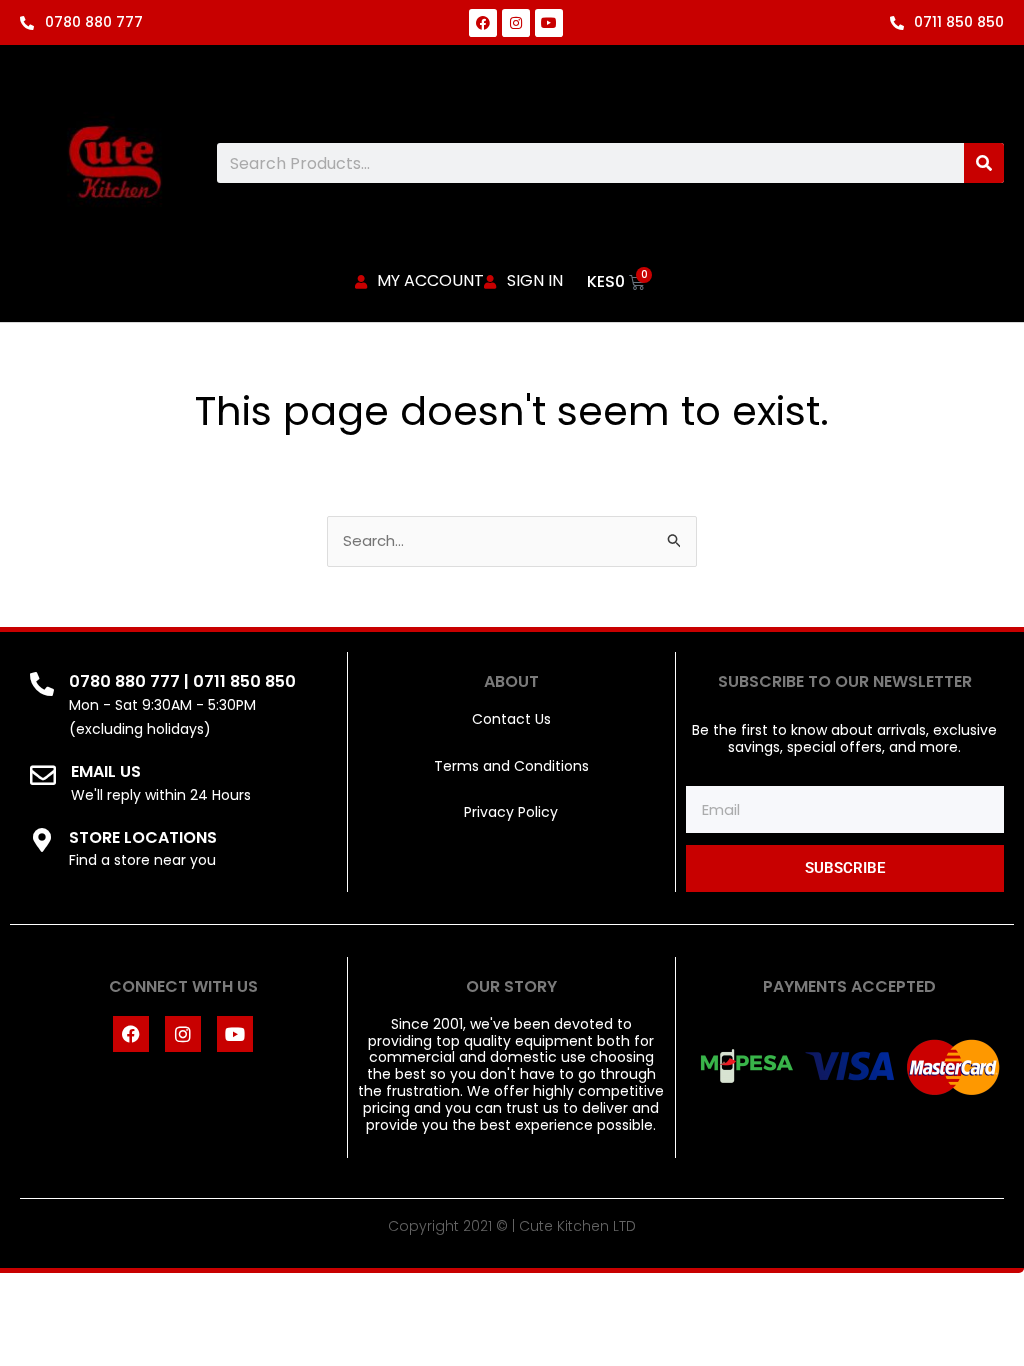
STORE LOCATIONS (143, 837)
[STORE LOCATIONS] (42, 840)
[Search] (984, 163)
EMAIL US (106, 771)
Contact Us (511, 719)
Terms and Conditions (511, 766)
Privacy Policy (511, 812)
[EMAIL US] (43, 775)
